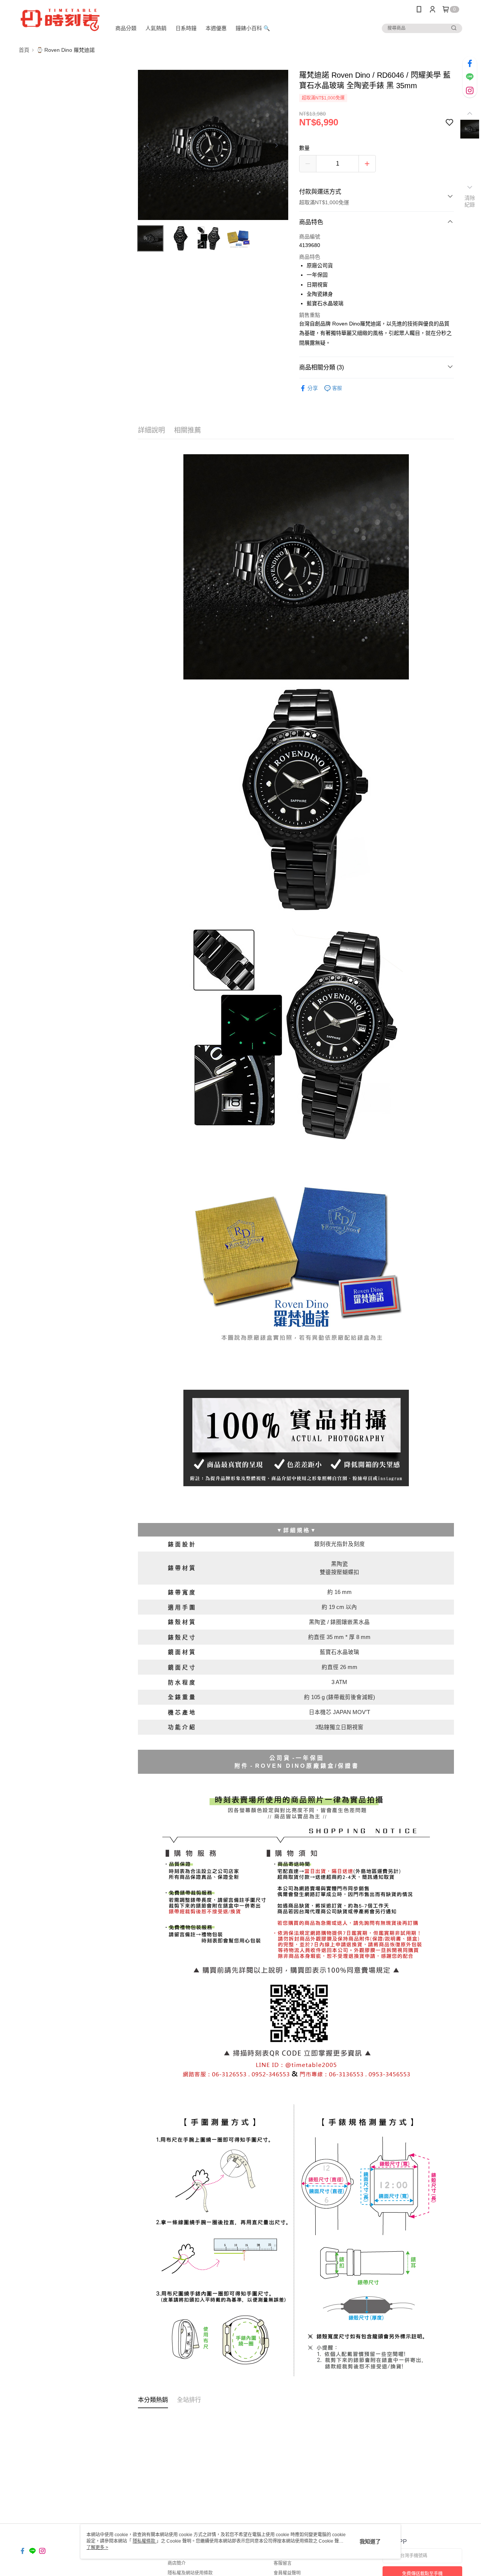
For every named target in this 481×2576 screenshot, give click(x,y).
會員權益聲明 (287, 2573)
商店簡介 (177, 2563)
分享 (313, 388)
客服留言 (283, 2563)
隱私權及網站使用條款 (190, 2573)
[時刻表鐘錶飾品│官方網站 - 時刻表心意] (61, 20)
